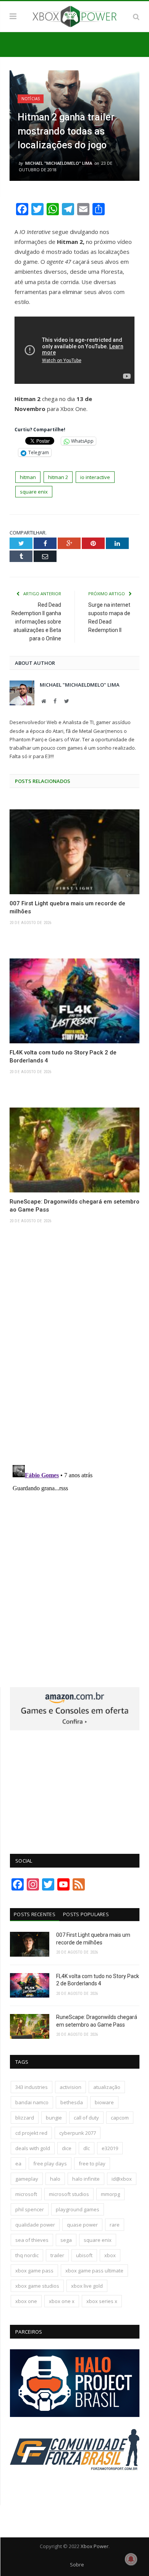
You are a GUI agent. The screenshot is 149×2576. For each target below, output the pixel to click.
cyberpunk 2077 (78, 2133)
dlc (87, 2148)
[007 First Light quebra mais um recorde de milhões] (74, 852)
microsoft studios (69, 2194)
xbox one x (62, 2301)
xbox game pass (34, 2271)
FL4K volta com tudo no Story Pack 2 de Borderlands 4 (63, 1057)
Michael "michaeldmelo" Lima (59, 163)
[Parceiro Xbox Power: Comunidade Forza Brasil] (75, 2485)
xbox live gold (87, 2286)
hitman (28, 477)
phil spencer (30, 2209)
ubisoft (84, 2255)
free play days (50, 2163)
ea (18, 2163)
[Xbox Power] (74, 15)
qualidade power (35, 2225)
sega (66, 2240)
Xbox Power (95, 2546)
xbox (110, 2255)
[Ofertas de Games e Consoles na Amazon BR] (75, 1728)
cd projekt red (31, 2133)
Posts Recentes (35, 1914)
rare (115, 2225)
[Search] (136, 16)
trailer (57, 2255)
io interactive (95, 477)
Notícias (31, 99)
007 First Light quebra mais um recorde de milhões (67, 907)
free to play (92, 2163)
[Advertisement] (75, 1788)
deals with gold (33, 2148)
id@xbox (122, 2179)
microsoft (26, 2194)
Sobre (77, 2565)
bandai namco (32, 2102)
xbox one (26, 2301)
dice (67, 2148)
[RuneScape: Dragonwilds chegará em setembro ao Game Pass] (74, 1150)
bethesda (72, 2102)
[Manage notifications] (131, 2559)
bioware (104, 2102)
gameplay (27, 2179)
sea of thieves (32, 2240)
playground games (78, 2209)
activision (70, 2087)
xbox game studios (37, 2286)
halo (55, 2179)
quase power (82, 2225)
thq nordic (27, 2255)
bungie (54, 2118)
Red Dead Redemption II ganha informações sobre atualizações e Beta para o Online (36, 622)
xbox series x (102, 2301)
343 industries (32, 2087)
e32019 (110, 2148)
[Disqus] (74, 1352)
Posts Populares (86, 1914)
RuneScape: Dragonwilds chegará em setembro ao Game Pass (74, 1206)
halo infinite (86, 2179)
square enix (34, 492)
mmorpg (110, 2194)
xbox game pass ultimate (94, 2271)
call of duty (86, 2118)
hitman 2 (58, 477)
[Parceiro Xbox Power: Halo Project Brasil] (75, 2415)
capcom (120, 2118)
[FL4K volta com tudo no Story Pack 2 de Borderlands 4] (74, 1001)
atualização (107, 2087)
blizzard (25, 2118)
